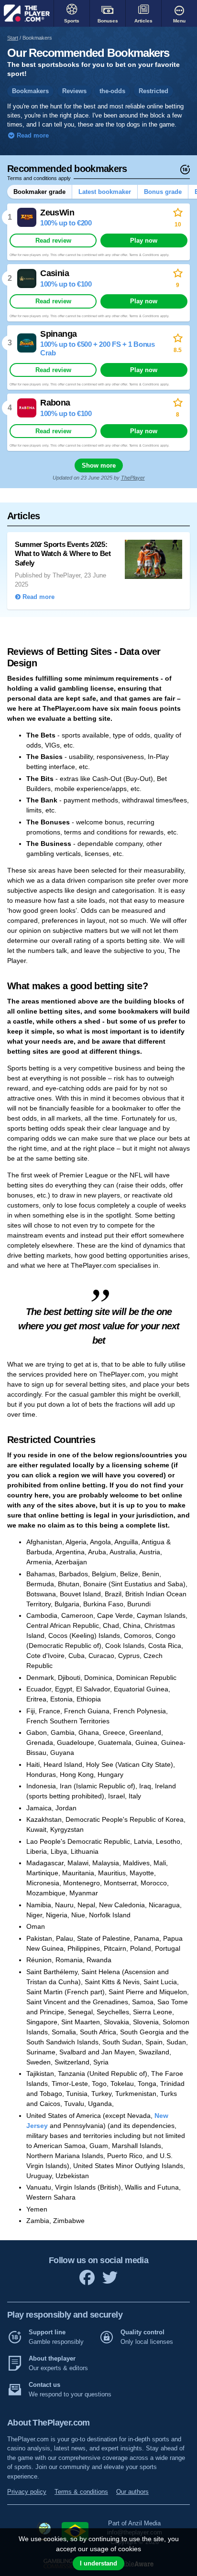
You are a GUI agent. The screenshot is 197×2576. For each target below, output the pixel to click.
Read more (32, 136)
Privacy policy (27, 2492)
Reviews (74, 91)
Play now (144, 240)
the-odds (112, 91)
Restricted (153, 91)
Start (13, 38)
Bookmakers (30, 91)
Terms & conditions (81, 2492)
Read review (53, 240)
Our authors (132, 2492)
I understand (98, 2563)
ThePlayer (133, 478)
